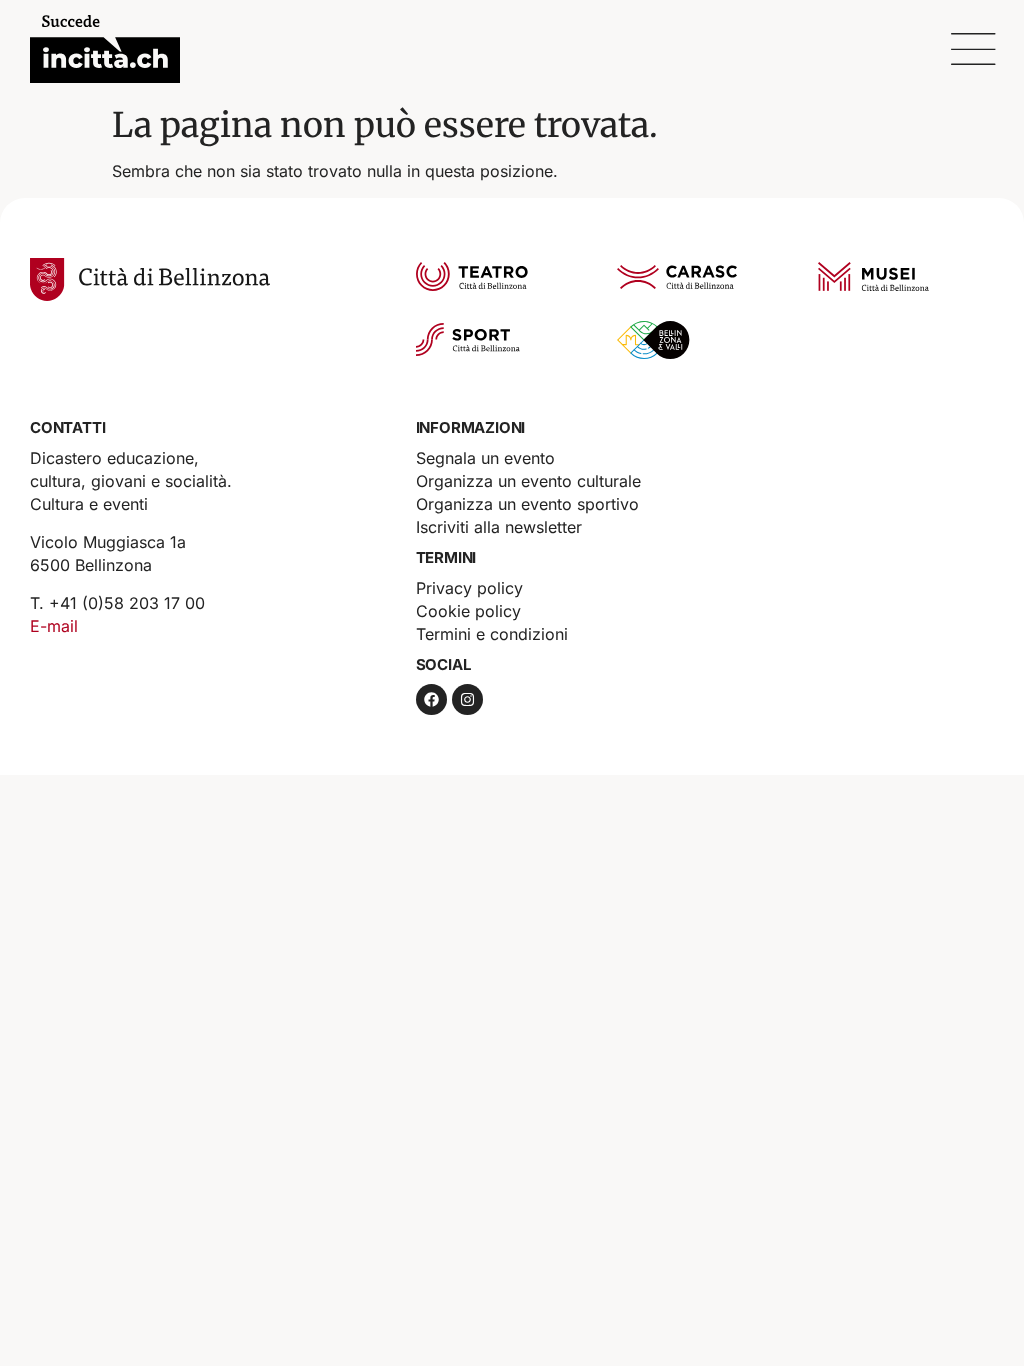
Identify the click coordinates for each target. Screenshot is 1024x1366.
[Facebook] (431, 699)
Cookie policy (468, 611)
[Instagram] (467, 699)
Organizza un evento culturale (528, 481)
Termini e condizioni (492, 634)
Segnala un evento (485, 458)
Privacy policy (469, 588)
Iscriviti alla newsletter (499, 527)
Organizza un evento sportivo (527, 504)
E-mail (54, 626)
